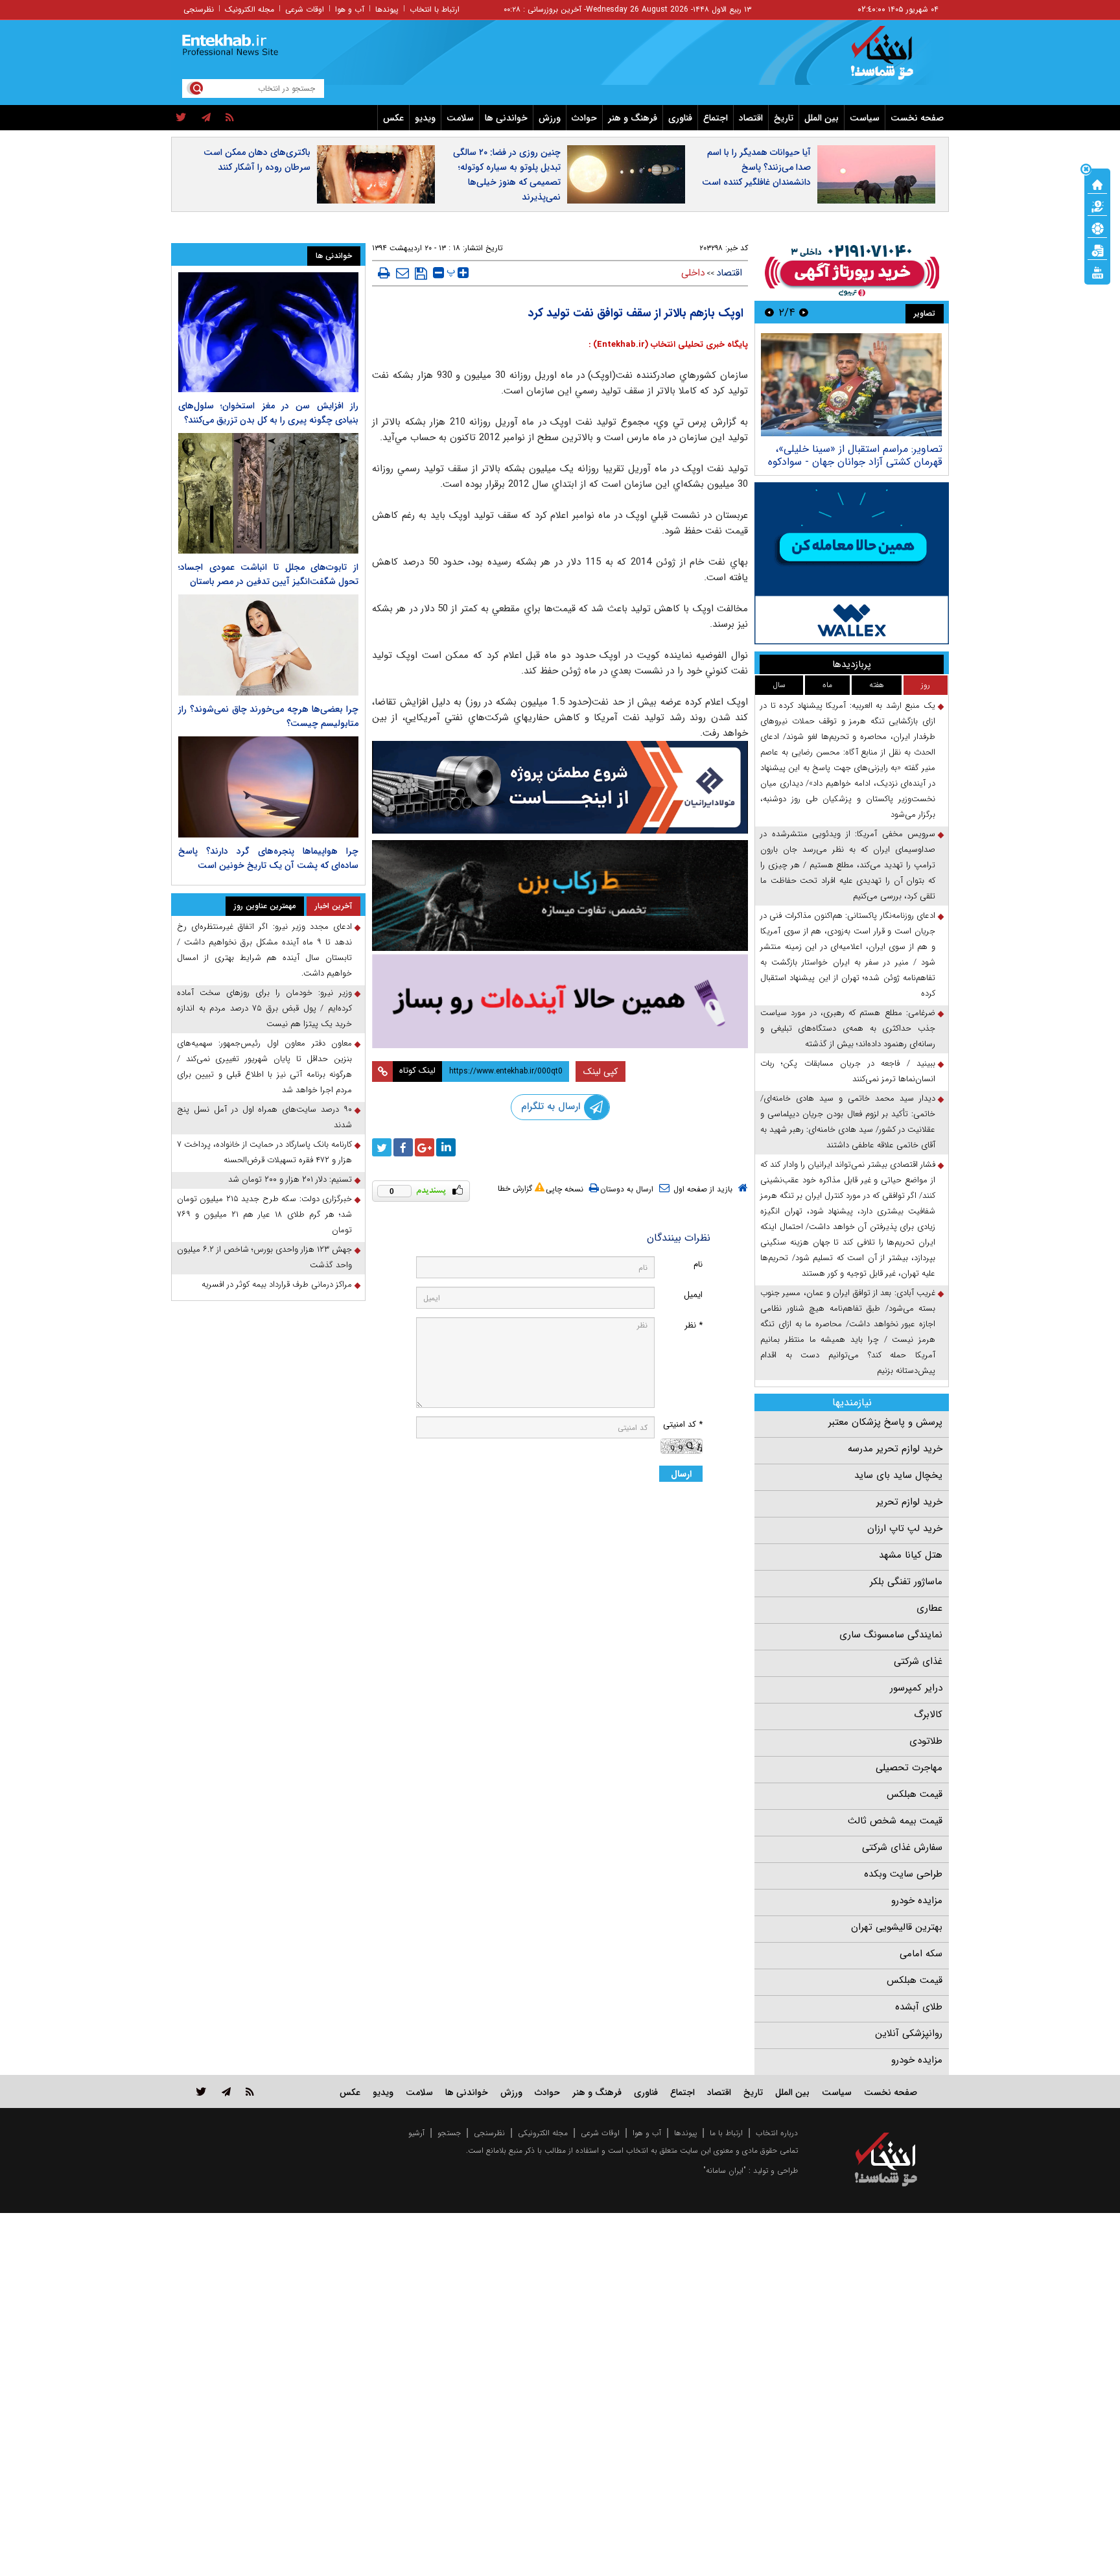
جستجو (449, 2133)
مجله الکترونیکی (543, 2133)
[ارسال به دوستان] (402, 273)
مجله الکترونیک (250, 9)
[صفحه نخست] (1097, 183)
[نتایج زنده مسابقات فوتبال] (1097, 272)
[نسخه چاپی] (384, 273)
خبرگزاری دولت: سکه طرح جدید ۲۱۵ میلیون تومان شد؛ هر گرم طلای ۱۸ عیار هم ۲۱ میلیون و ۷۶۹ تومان (264, 1214)
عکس (393, 118)
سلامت (460, 118)
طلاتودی (926, 1741)
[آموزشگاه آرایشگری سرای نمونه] (560, 1001)
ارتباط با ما (726, 2133)
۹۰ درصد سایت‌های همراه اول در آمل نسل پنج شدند (264, 1117)
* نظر (694, 1325)
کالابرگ (928, 1715)
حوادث (584, 118)
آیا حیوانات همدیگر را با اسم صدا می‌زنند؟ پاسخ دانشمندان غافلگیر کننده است (756, 167)
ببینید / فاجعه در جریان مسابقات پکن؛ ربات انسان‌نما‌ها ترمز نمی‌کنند (848, 1071)
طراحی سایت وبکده (903, 1874)
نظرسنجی (199, 9)
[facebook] (403, 1147)
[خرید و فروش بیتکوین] (852, 563)
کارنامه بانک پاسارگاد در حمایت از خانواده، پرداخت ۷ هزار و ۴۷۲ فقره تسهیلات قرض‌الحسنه (264, 1152)
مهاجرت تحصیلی (909, 1768)
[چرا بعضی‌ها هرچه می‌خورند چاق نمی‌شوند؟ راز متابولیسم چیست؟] (268, 645)
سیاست (865, 118)
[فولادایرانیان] (560, 787)
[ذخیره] (421, 274)
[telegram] (206, 118)
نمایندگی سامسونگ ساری (891, 1635)
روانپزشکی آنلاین (909, 2033)
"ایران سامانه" (725, 2171)
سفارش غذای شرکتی (902, 1847)
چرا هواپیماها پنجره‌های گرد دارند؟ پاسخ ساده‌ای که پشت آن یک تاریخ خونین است (268, 858)
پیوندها (387, 9)
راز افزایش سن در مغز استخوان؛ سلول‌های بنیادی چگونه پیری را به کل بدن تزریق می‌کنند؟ (268, 413)
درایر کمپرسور (916, 1688)
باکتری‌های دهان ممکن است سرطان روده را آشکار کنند (257, 160)
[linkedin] (446, 1147)
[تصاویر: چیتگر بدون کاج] (851, 385)
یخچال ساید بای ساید (898, 1475)
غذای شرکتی (918, 1661)
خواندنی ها (506, 118)
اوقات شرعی (305, 9)
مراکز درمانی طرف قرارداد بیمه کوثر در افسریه (277, 1284)
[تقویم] (1097, 250)
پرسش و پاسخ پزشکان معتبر (885, 1422)
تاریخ (784, 118)
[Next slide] (769, 312)
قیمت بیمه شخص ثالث (895, 1821)
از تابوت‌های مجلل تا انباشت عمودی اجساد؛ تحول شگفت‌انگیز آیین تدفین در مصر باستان (268, 574)
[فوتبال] (1097, 228)
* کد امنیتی (683, 1424)
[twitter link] (201, 2091)
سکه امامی (921, 1954)
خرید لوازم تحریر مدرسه (895, 1449)
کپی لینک (601, 1071)
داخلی (693, 273)
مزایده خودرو (917, 1901)
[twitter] (181, 118)
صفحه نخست (917, 118)
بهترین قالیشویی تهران (897, 1927)
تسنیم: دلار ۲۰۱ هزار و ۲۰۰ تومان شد (290, 1179)
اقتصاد (751, 118)
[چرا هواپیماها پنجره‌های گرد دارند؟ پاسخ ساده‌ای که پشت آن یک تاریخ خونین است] (268, 787)
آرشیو (416, 2133)
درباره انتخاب (777, 2133)
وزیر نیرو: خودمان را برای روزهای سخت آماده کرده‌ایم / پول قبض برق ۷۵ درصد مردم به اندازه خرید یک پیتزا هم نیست (264, 1008)
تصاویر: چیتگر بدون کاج (891, 449)
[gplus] (425, 1147)
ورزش (550, 118)
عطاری (929, 1608)
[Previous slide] (804, 312)
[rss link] (250, 2091)
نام (698, 1264)
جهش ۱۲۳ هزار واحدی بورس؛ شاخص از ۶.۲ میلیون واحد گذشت (264, 1257)
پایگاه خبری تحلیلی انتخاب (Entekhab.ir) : (668, 345)
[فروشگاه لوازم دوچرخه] (560, 896)
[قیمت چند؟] (1097, 205)
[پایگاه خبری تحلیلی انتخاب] (892, 59)
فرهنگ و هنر (633, 118)
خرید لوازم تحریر (909, 1502)
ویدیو (425, 118)
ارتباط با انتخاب (435, 9)
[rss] (230, 118)
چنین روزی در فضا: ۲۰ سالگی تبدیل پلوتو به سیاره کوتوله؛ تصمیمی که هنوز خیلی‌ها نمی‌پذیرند (507, 175)
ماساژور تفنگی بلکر (906, 1582)
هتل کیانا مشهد (911, 1555)
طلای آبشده (919, 2007)
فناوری (680, 118)
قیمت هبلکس (915, 1794)
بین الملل (822, 118)
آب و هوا (350, 9)
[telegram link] (226, 2091)
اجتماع (716, 118)
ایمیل (693, 1295)
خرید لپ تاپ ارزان (905, 1528)
